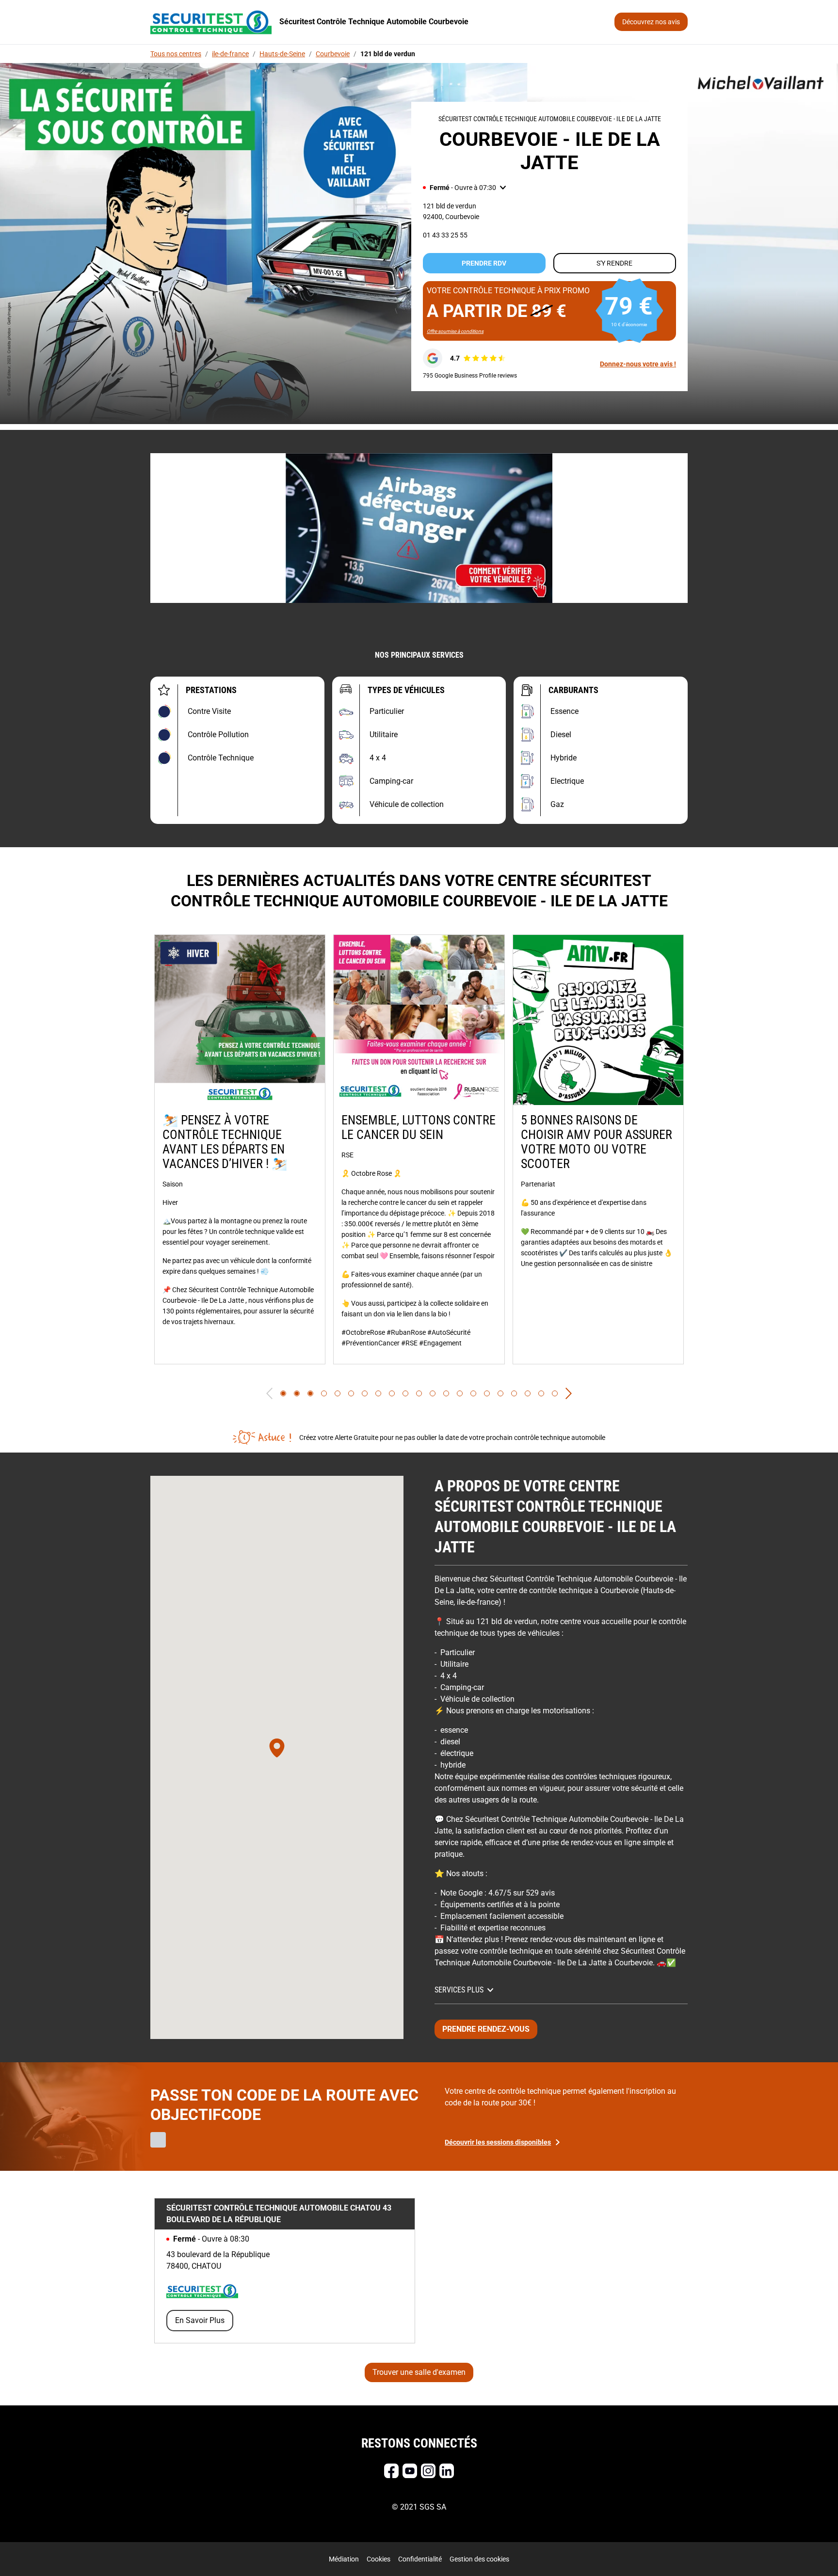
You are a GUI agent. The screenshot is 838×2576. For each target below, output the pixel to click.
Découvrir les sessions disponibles (498, 2142)
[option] (240, 1149)
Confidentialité (420, 2559)
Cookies (379, 2559)
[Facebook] (391, 2471)
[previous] (269, 1393)
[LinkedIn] (447, 2471)
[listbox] (419, 1149)
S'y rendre (614, 263)
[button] (464, 188)
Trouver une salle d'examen (419, 2372)
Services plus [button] (459, 1990)
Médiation (344, 2559)
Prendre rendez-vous (486, 2029)
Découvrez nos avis (651, 22)
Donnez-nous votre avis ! (638, 364)
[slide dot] (283, 1393)
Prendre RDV (484, 263)
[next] (569, 1393)
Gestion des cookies (479, 2559)
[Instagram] (428, 2471)
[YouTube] (410, 2471)
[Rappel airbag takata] (419, 528)
